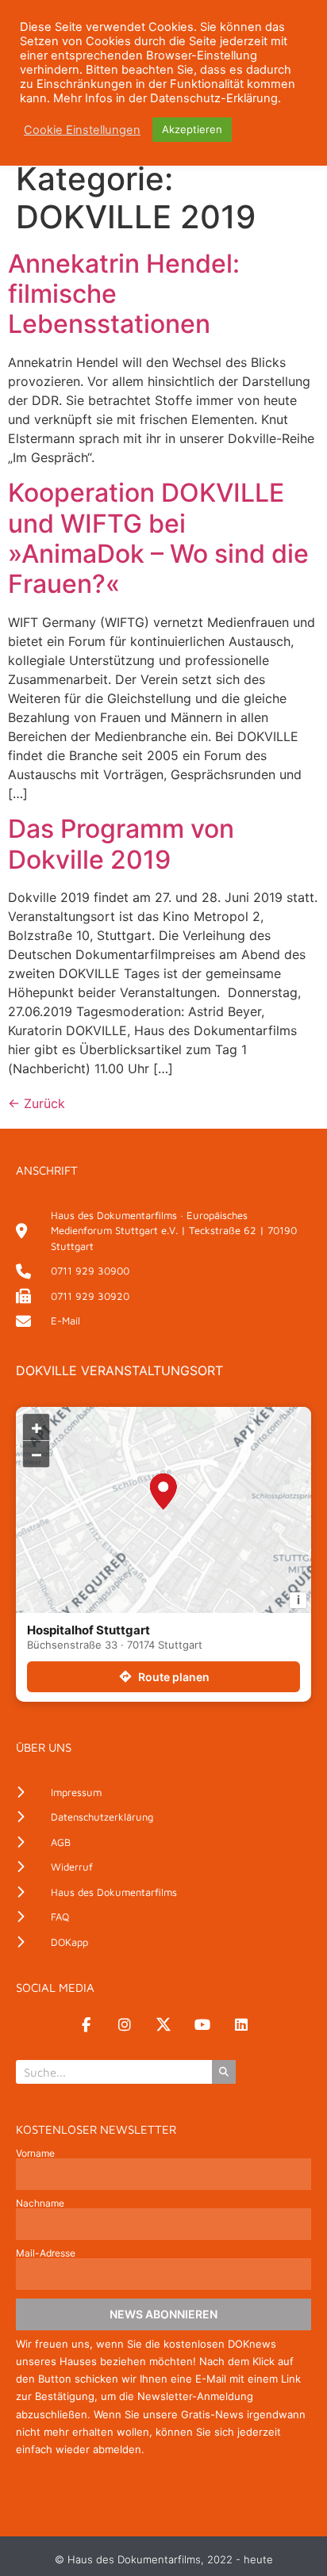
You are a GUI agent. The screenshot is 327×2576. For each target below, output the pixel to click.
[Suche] (224, 2072)
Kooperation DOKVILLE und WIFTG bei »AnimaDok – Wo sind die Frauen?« (158, 538)
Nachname (40, 2203)
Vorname (35, 2154)
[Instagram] (125, 2024)
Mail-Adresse (46, 2253)
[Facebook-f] (86, 2024)
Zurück (37, 1103)
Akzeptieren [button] (192, 129)
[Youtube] (202, 2024)
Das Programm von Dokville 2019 (121, 844)
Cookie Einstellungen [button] (82, 130)
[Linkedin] (241, 2024)
